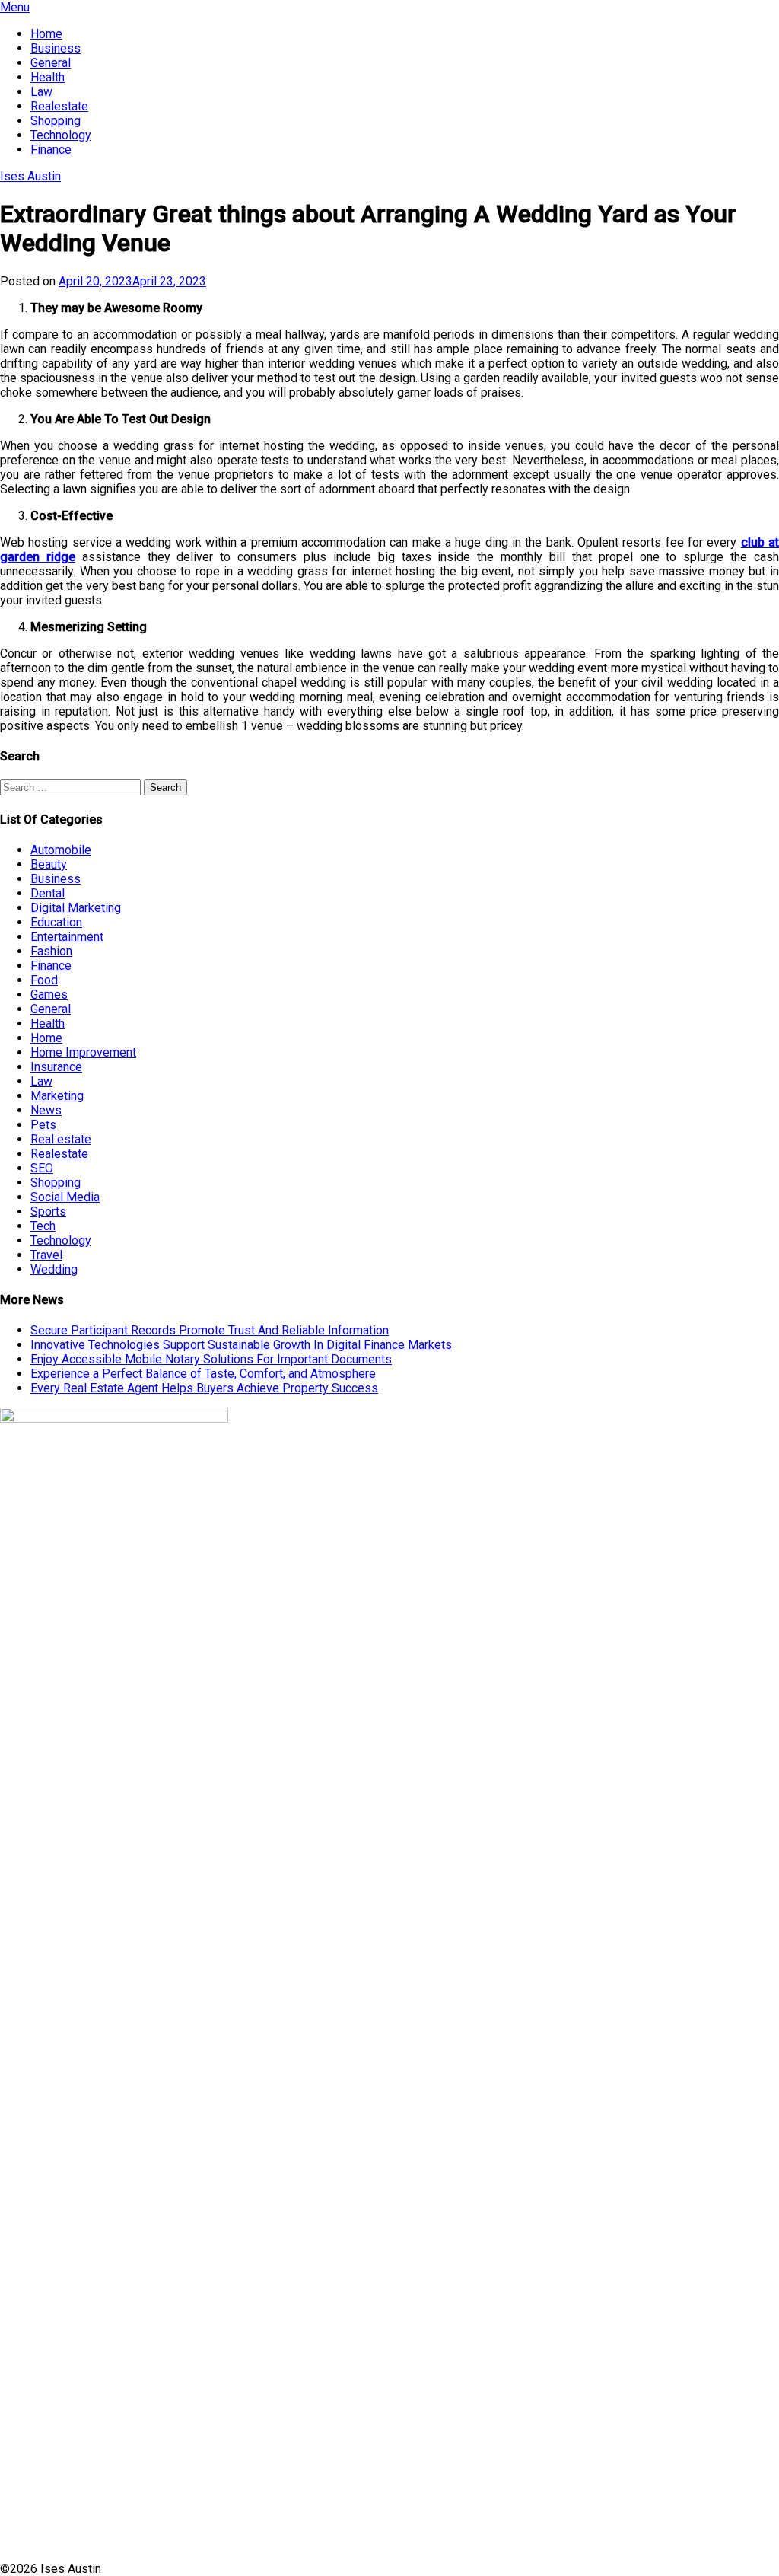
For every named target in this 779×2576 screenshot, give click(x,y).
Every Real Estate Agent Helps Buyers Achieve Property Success (204, 1388)
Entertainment (67, 937)
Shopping (56, 121)
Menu (15, 7)
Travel (46, 1255)
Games (49, 995)
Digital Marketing (76, 908)
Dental (48, 893)
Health (48, 77)
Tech (43, 1226)
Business (56, 48)
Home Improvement (83, 1052)
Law (41, 92)
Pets (43, 1125)
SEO (42, 1168)
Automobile (61, 850)
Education (56, 922)
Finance (51, 150)
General (51, 63)
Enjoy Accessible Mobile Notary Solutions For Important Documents (211, 1359)
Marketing (57, 1096)
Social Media (65, 1197)
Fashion (51, 951)
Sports (48, 1211)
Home (46, 34)
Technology (61, 135)
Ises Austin (30, 176)
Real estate (61, 1139)
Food (44, 980)
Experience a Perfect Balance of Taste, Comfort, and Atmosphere (203, 1374)
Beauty (49, 864)
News (46, 1110)
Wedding (54, 1269)
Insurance (56, 1067)
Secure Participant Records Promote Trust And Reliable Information (210, 1330)
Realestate (59, 106)
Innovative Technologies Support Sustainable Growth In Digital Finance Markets (241, 1345)
